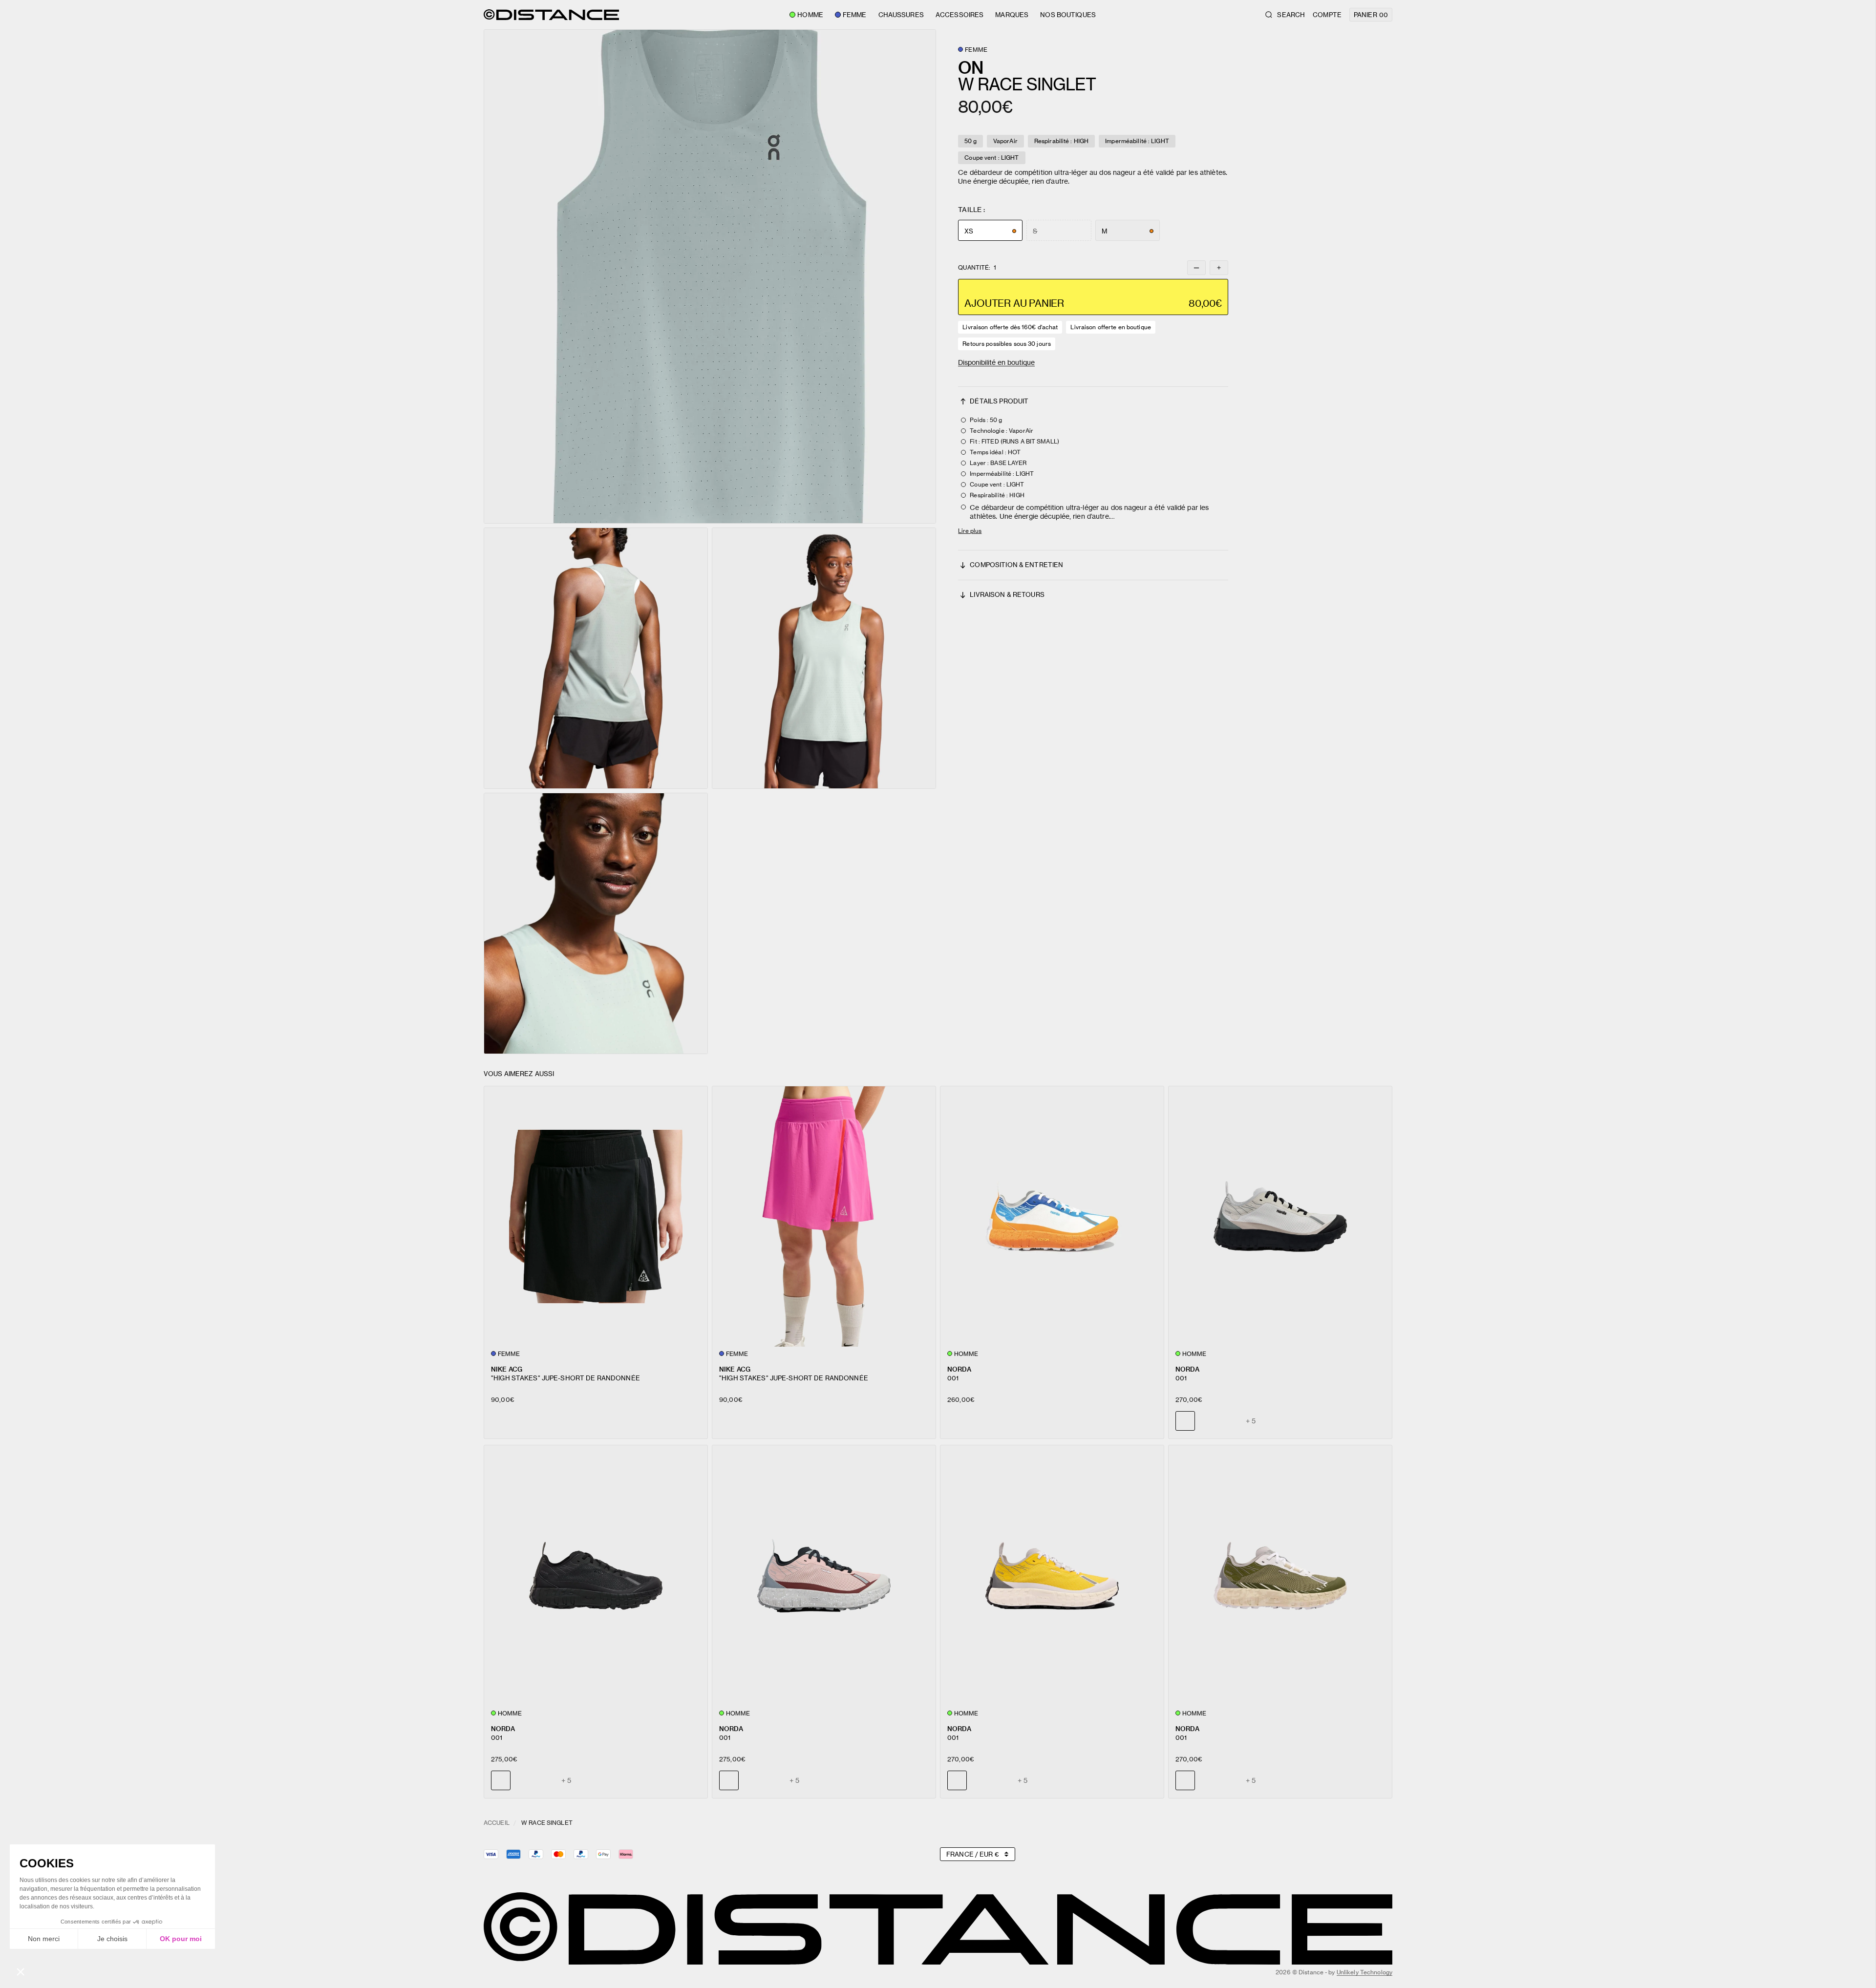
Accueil (497, 1823)
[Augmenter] (1219, 268)
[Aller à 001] (1052, 1216)
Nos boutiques (1068, 15)
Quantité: (977, 268)
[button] (710, 276)
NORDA (959, 1369)
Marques (1012, 15)
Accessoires (959, 15)
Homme (810, 15)
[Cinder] (523, 1780)
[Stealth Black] (1208, 1421)
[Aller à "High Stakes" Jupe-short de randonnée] (596, 1216)
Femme (855, 15)
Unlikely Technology (1364, 1972)
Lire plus (970, 531)
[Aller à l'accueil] (551, 15)
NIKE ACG (507, 1369)
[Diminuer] (1196, 268)
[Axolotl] (1230, 1421)
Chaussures (901, 15)
